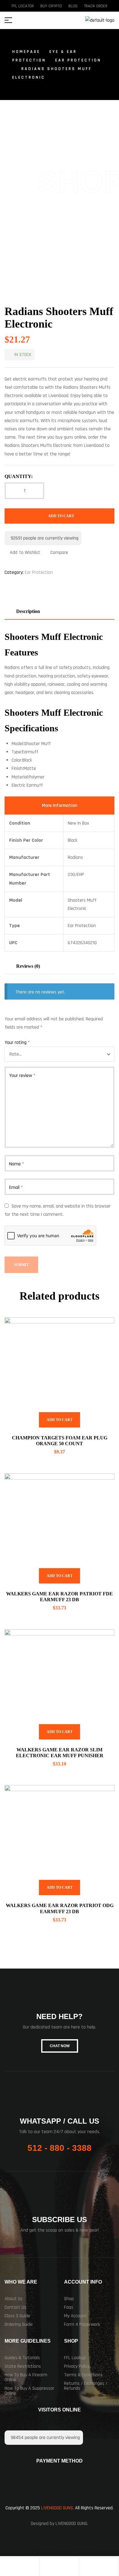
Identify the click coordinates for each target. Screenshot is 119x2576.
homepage (26, 52)
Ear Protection (78, 60)
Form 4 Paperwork (82, 2324)
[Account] (59, 2567)
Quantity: (19, 476)
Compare (59, 553)
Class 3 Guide (17, 2316)
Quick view (102, 1330)
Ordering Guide (19, 2324)
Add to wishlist (25, 553)
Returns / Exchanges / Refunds (86, 2386)
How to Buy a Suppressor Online (29, 2391)
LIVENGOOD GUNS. (58, 2508)
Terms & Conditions (83, 2375)
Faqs (69, 2307)
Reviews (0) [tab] (28, 966)
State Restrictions (23, 2366)
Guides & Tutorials (22, 2358)
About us (14, 2299)
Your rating (17, 1043)
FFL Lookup (75, 2358)
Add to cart (61, 516)
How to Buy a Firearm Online (26, 2377)
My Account (75, 2316)
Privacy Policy (77, 2366)
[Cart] (99, 2567)
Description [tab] (28, 611)
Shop (69, 2299)
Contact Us (15, 2307)
